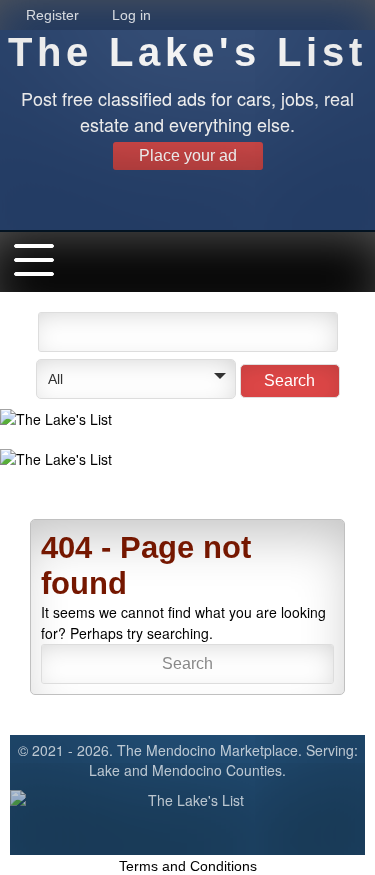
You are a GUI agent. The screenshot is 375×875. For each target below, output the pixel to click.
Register (52, 15)
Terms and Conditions (188, 866)
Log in (131, 15)
